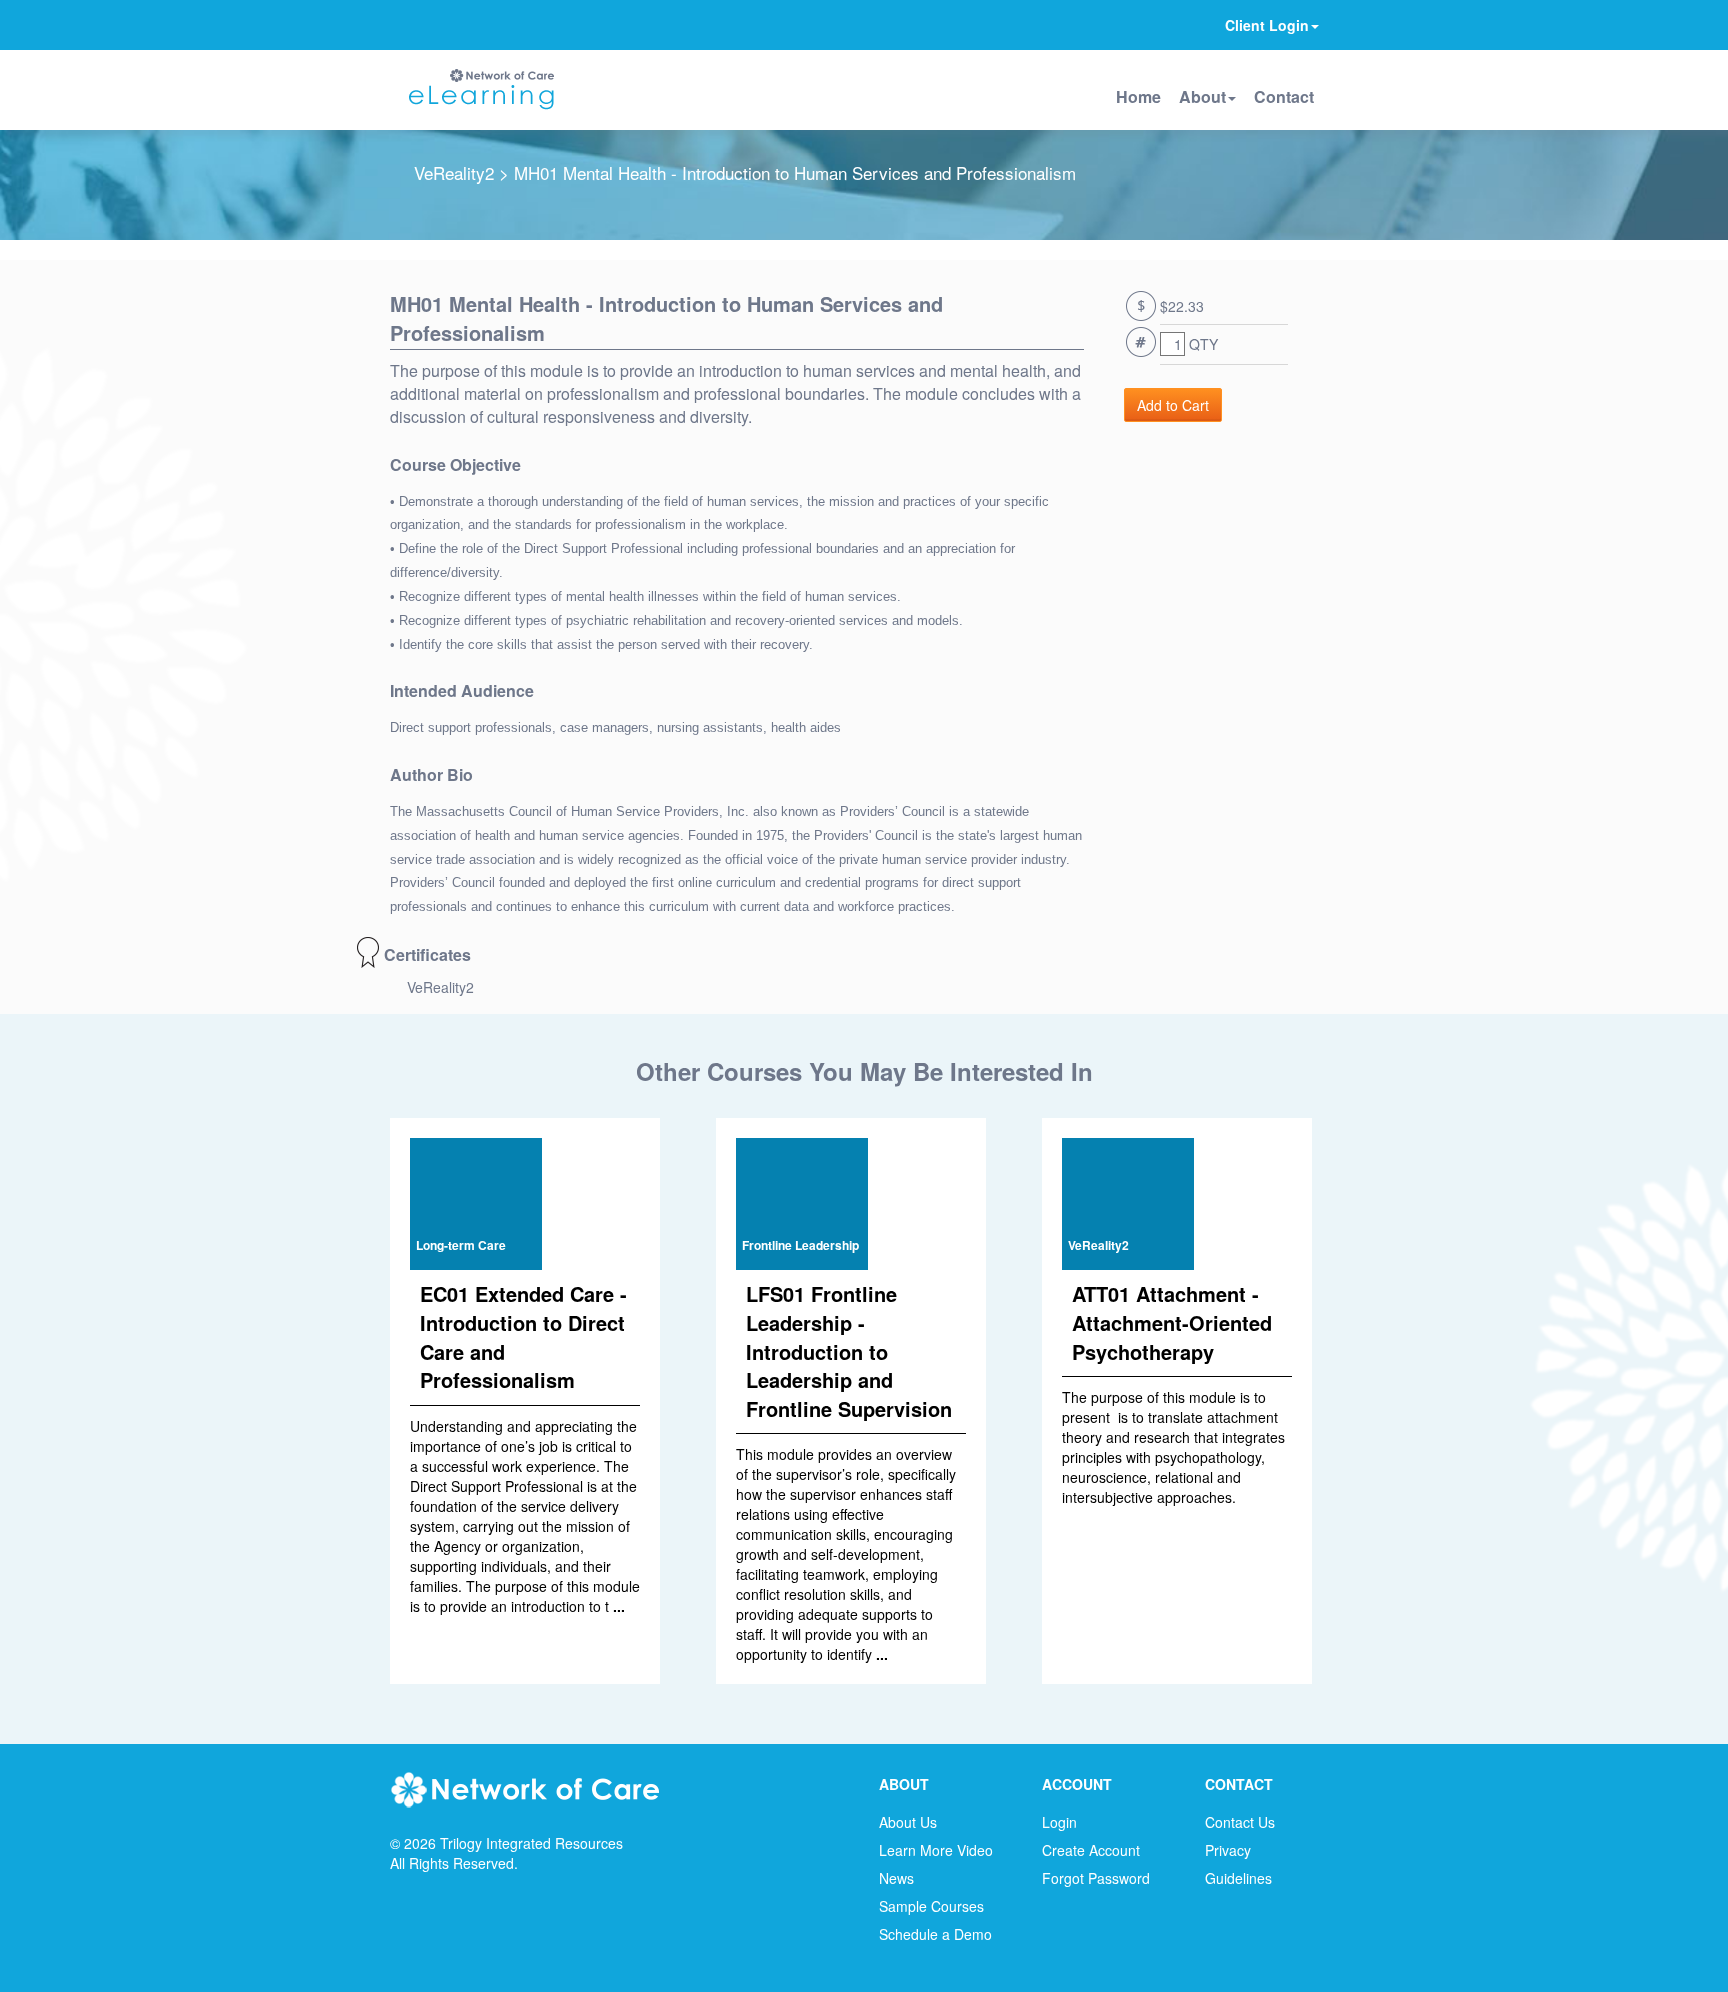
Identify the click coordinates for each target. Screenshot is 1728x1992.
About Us (908, 1822)
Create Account (1091, 1850)
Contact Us (1240, 1822)
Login (1059, 1822)
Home (1138, 96)
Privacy (1228, 1850)
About (1202, 96)
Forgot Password (1096, 1878)
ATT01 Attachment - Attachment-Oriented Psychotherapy (1172, 1322)
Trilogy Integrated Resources (531, 1843)
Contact (1284, 96)
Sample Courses (931, 1906)
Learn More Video (936, 1850)
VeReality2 (454, 172)
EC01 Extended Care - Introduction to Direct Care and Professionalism (523, 1336)
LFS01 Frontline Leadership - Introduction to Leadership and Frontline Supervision (849, 1350)
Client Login (1267, 25)
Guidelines (1238, 1878)
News (896, 1878)
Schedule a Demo (935, 1934)
